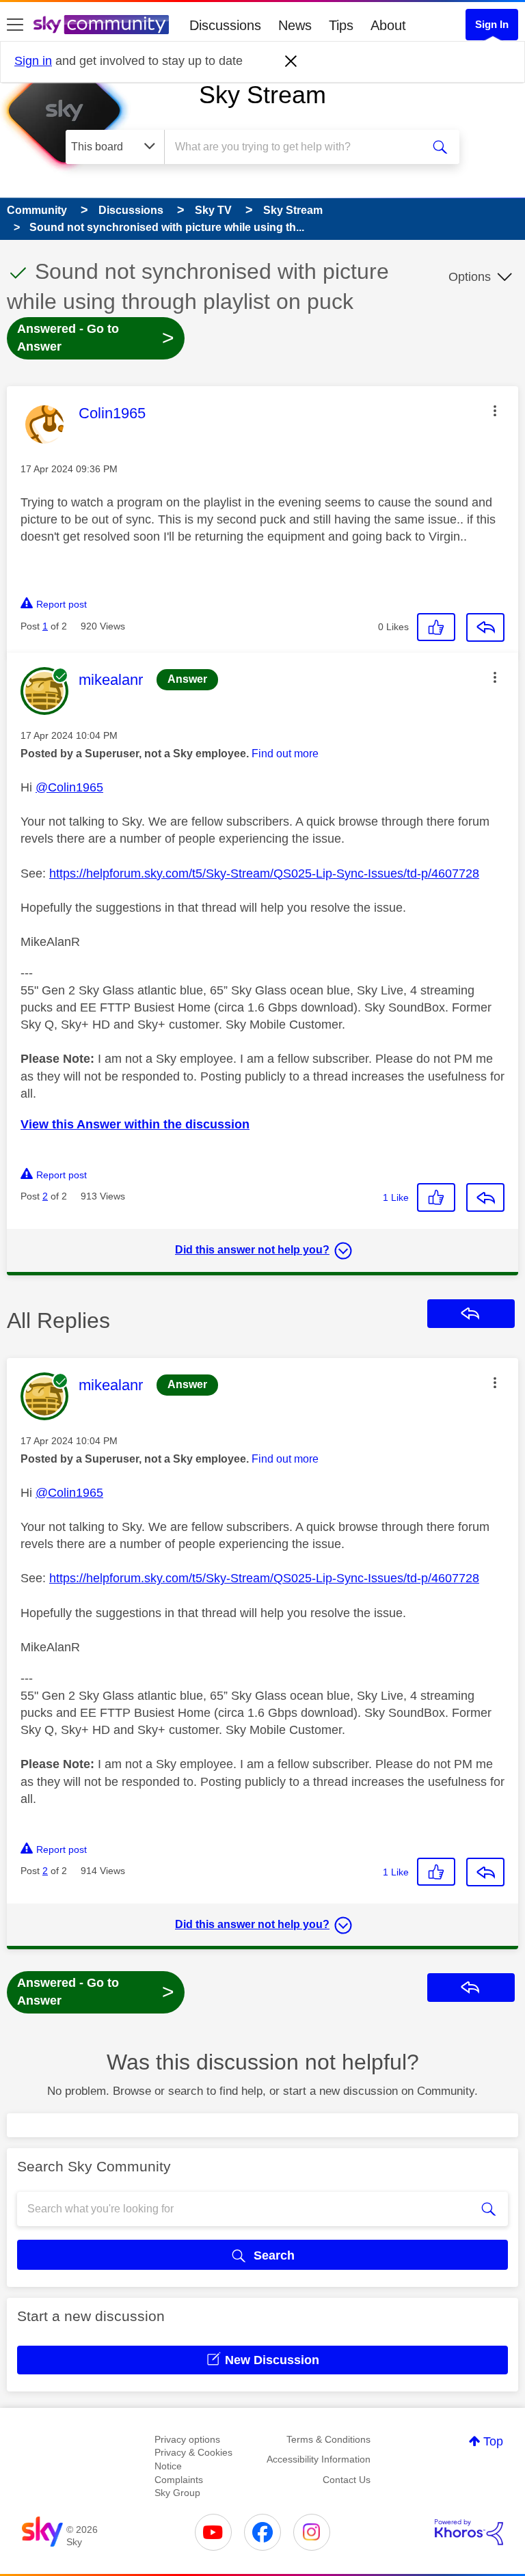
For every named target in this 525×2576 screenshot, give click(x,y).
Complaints (179, 2480)
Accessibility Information (319, 2459)
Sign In (492, 24)
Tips (341, 25)
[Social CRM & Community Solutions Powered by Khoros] (469, 2532)
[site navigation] (15, 25)
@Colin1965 (69, 787)
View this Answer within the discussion (135, 1124)
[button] (495, 411)
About (388, 25)
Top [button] (493, 2441)
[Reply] (485, 627)
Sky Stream (262, 95)
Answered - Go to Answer (96, 338)
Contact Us (347, 2480)
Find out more (285, 754)
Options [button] (470, 277)
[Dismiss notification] (291, 62)
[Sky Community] (101, 25)
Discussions (225, 25)
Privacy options (187, 2439)
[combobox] (297, 147)
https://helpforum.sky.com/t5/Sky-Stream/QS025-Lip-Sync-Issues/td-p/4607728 (264, 873)
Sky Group (177, 2493)
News (295, 25)
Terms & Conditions (328, 2439)
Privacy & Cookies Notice (193, 2459)
